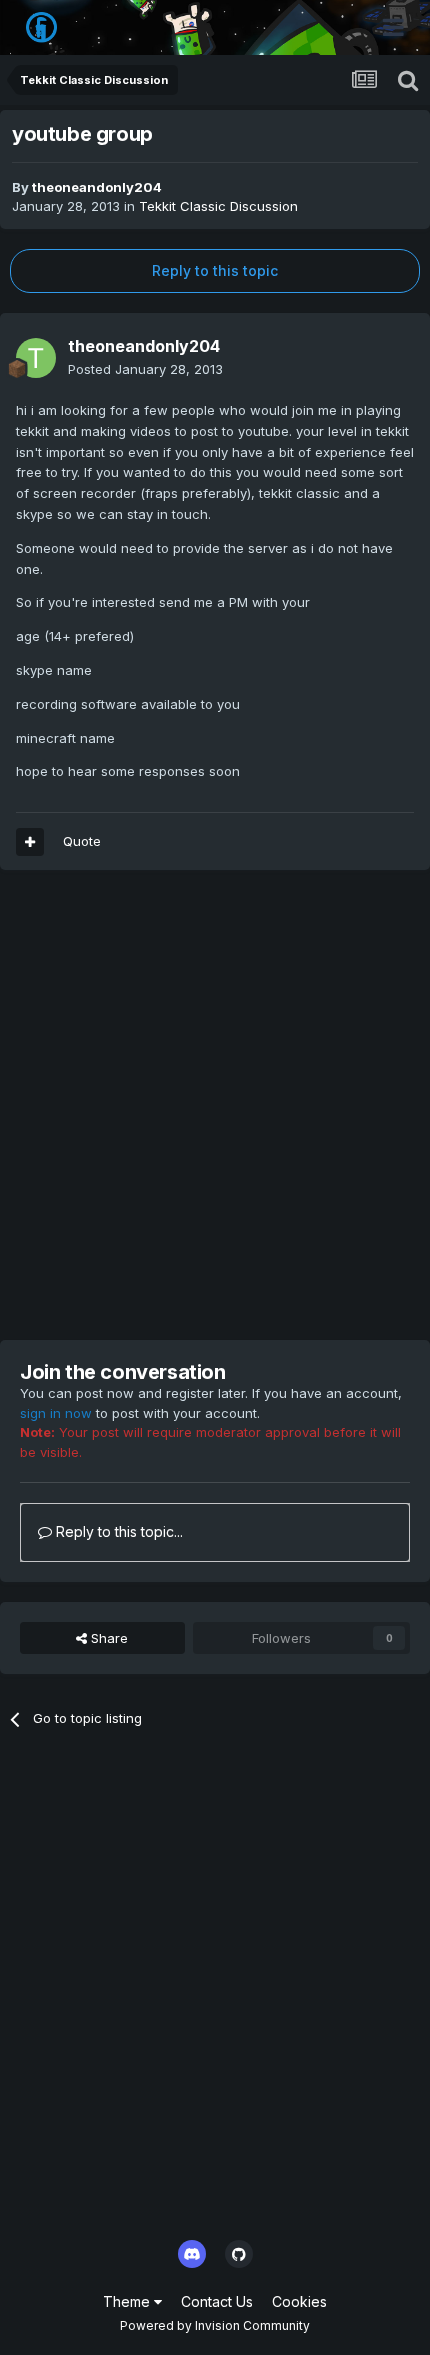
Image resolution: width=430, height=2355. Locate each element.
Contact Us (217, 2301)
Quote (82, 841)
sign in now (56, 1413)
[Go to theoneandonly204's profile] (36, 358)
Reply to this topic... (117, 1531)
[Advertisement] (215, 1105)
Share (107, 1638)
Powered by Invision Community (215, 2325)
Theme (128, 2301)
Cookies (299, 2301)
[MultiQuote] (30, 842)
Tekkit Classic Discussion (218, 206)
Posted (145, 369)
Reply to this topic (215, 270)
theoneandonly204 (97, 187)
